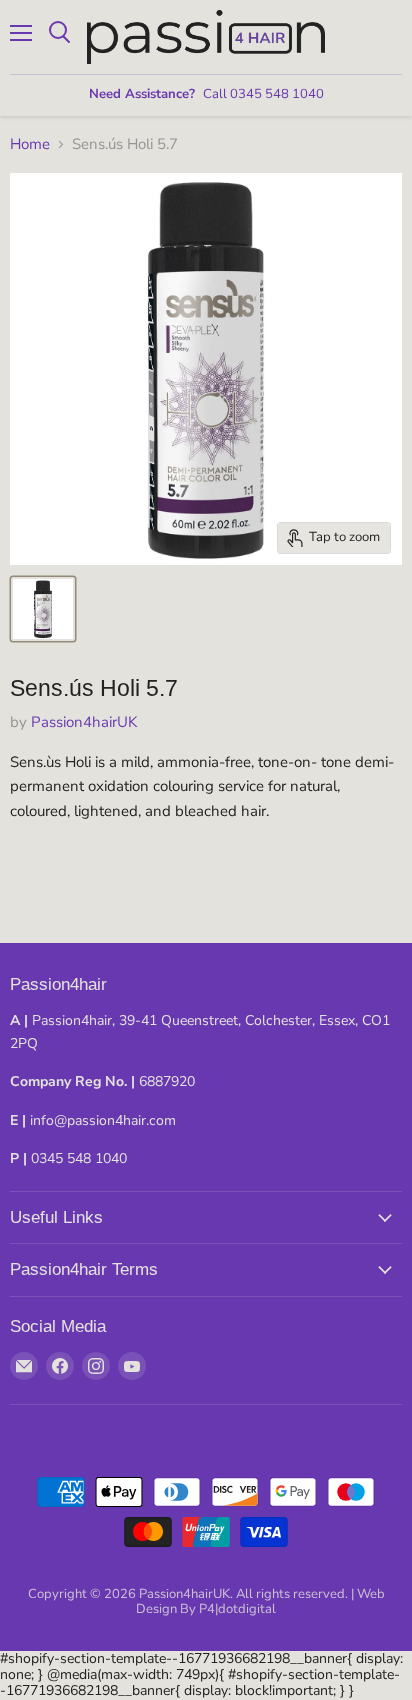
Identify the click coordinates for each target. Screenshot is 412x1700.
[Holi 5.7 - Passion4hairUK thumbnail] (43, 609)
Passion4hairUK (84, 722)
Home (30, 144)
